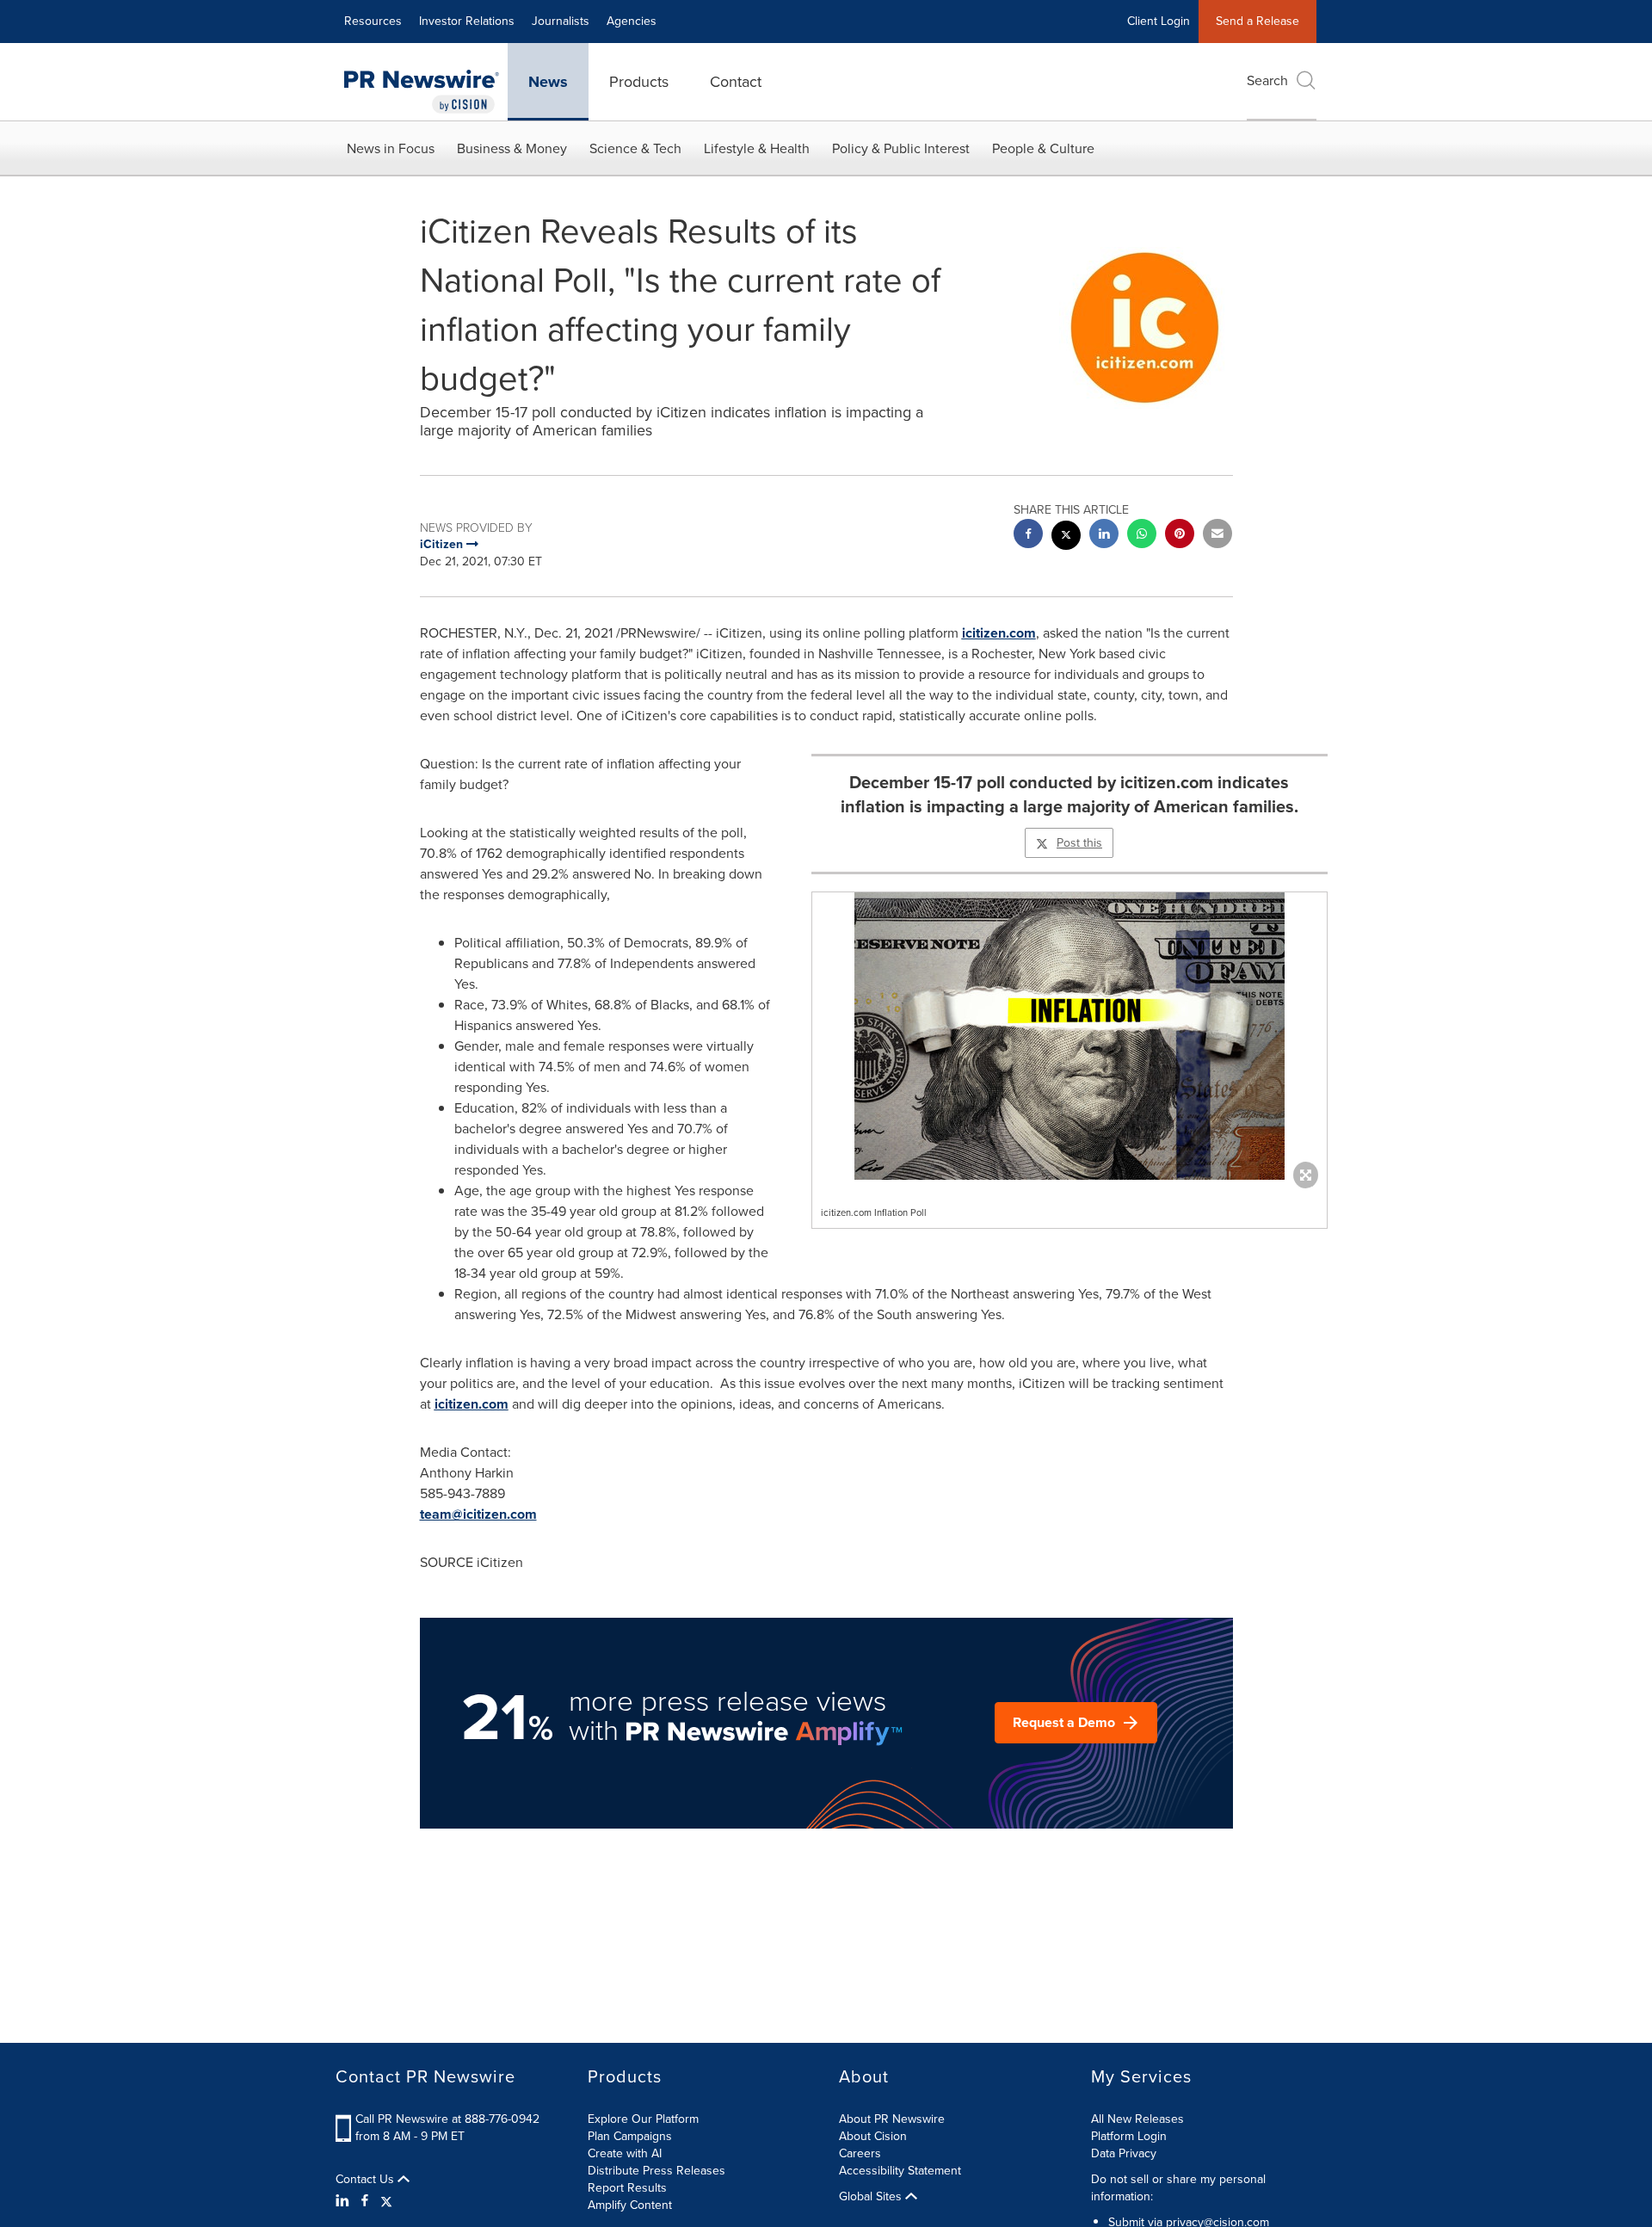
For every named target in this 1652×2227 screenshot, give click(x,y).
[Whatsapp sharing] (1142, 536)
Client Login (1159, 21)
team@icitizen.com (478, 1514)
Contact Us (367, 2180)
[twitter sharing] (1066, 537)
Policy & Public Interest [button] (901, 148)
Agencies (632, 21)
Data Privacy (1124, 2153)
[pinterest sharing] (1180, 536)
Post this (1079, 843)
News (548, 82)
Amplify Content (630, 2205)
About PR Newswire (892, 2119)
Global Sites (872, 2197)
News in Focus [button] (391, 148)
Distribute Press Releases (656, 2171)
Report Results (627, 2188)
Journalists (561, 21)
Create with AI (625, 2153)
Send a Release (1257, 21)
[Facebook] (365, 2201)
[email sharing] (1217, 536)
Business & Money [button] (512, 148)
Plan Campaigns (630, 2136)
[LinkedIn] (345, 2201)
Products (639, 82)
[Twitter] (386, 2201)
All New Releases (1137, 2119)
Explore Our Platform (643, 2119)
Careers (860, 2153)
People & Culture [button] (1043, 148)
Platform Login (1129, 2136)
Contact (736, 82)
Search (1267, 80)
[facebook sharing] (1028, 536)
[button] (1069, 1036)
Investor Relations (467, 21)
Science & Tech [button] (635, 148)
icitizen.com (999, 633)
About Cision (873, 2136)
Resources (373, 21)
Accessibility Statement (900, 2171)
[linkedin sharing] (1104, 536)
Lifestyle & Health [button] (757, 148)
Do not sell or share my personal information (1178, 2188)
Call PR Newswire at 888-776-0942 (447, 2119)
